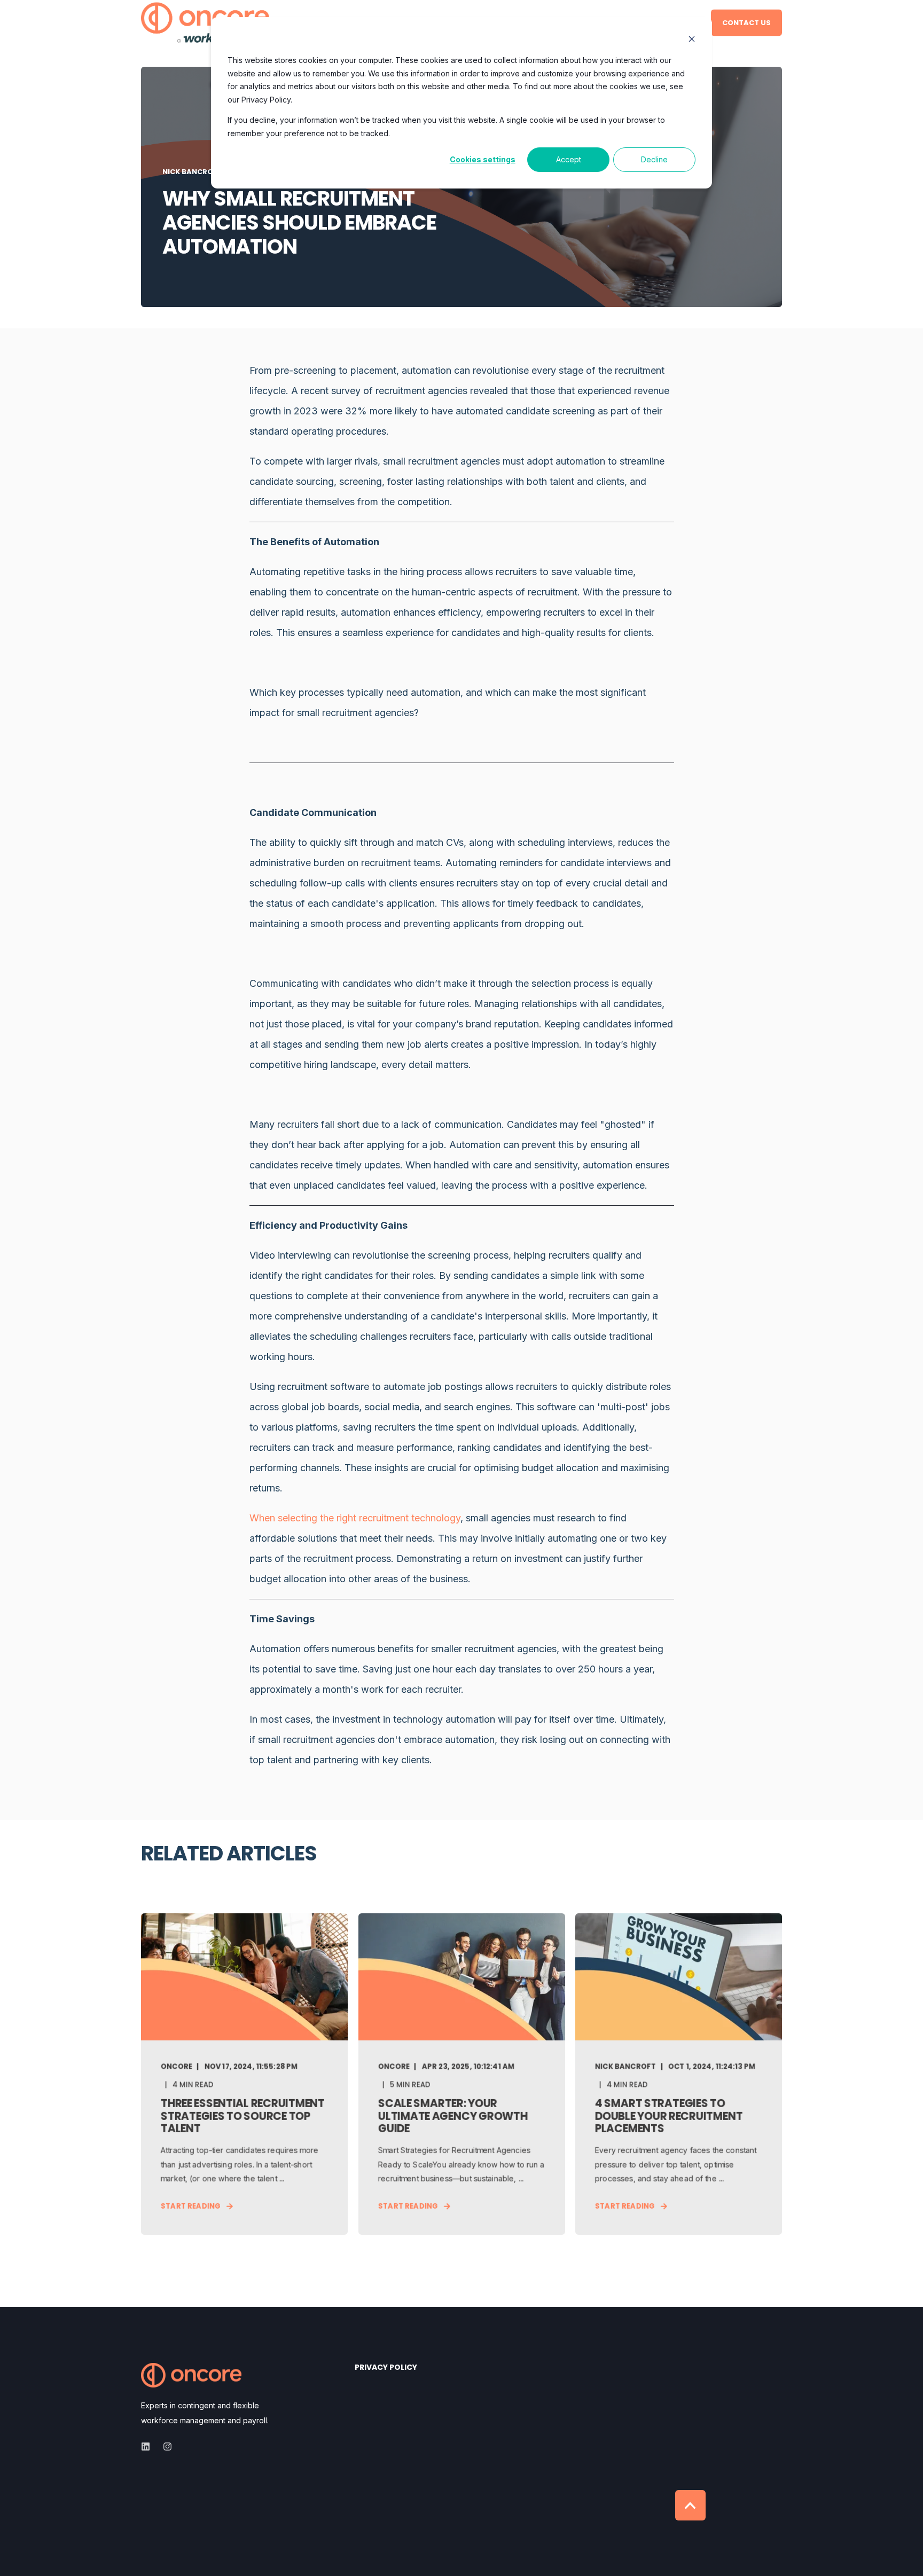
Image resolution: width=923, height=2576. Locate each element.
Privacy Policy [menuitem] (386, 2368)
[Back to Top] (690, 2505)
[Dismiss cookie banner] (692, 40)
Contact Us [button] (746, 22)
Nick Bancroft (192, 172)
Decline (654, 159)
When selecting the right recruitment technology (355, 1518)
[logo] (191, 2375)
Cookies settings (483, 159)
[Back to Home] (205, 23)
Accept (569, 159)
